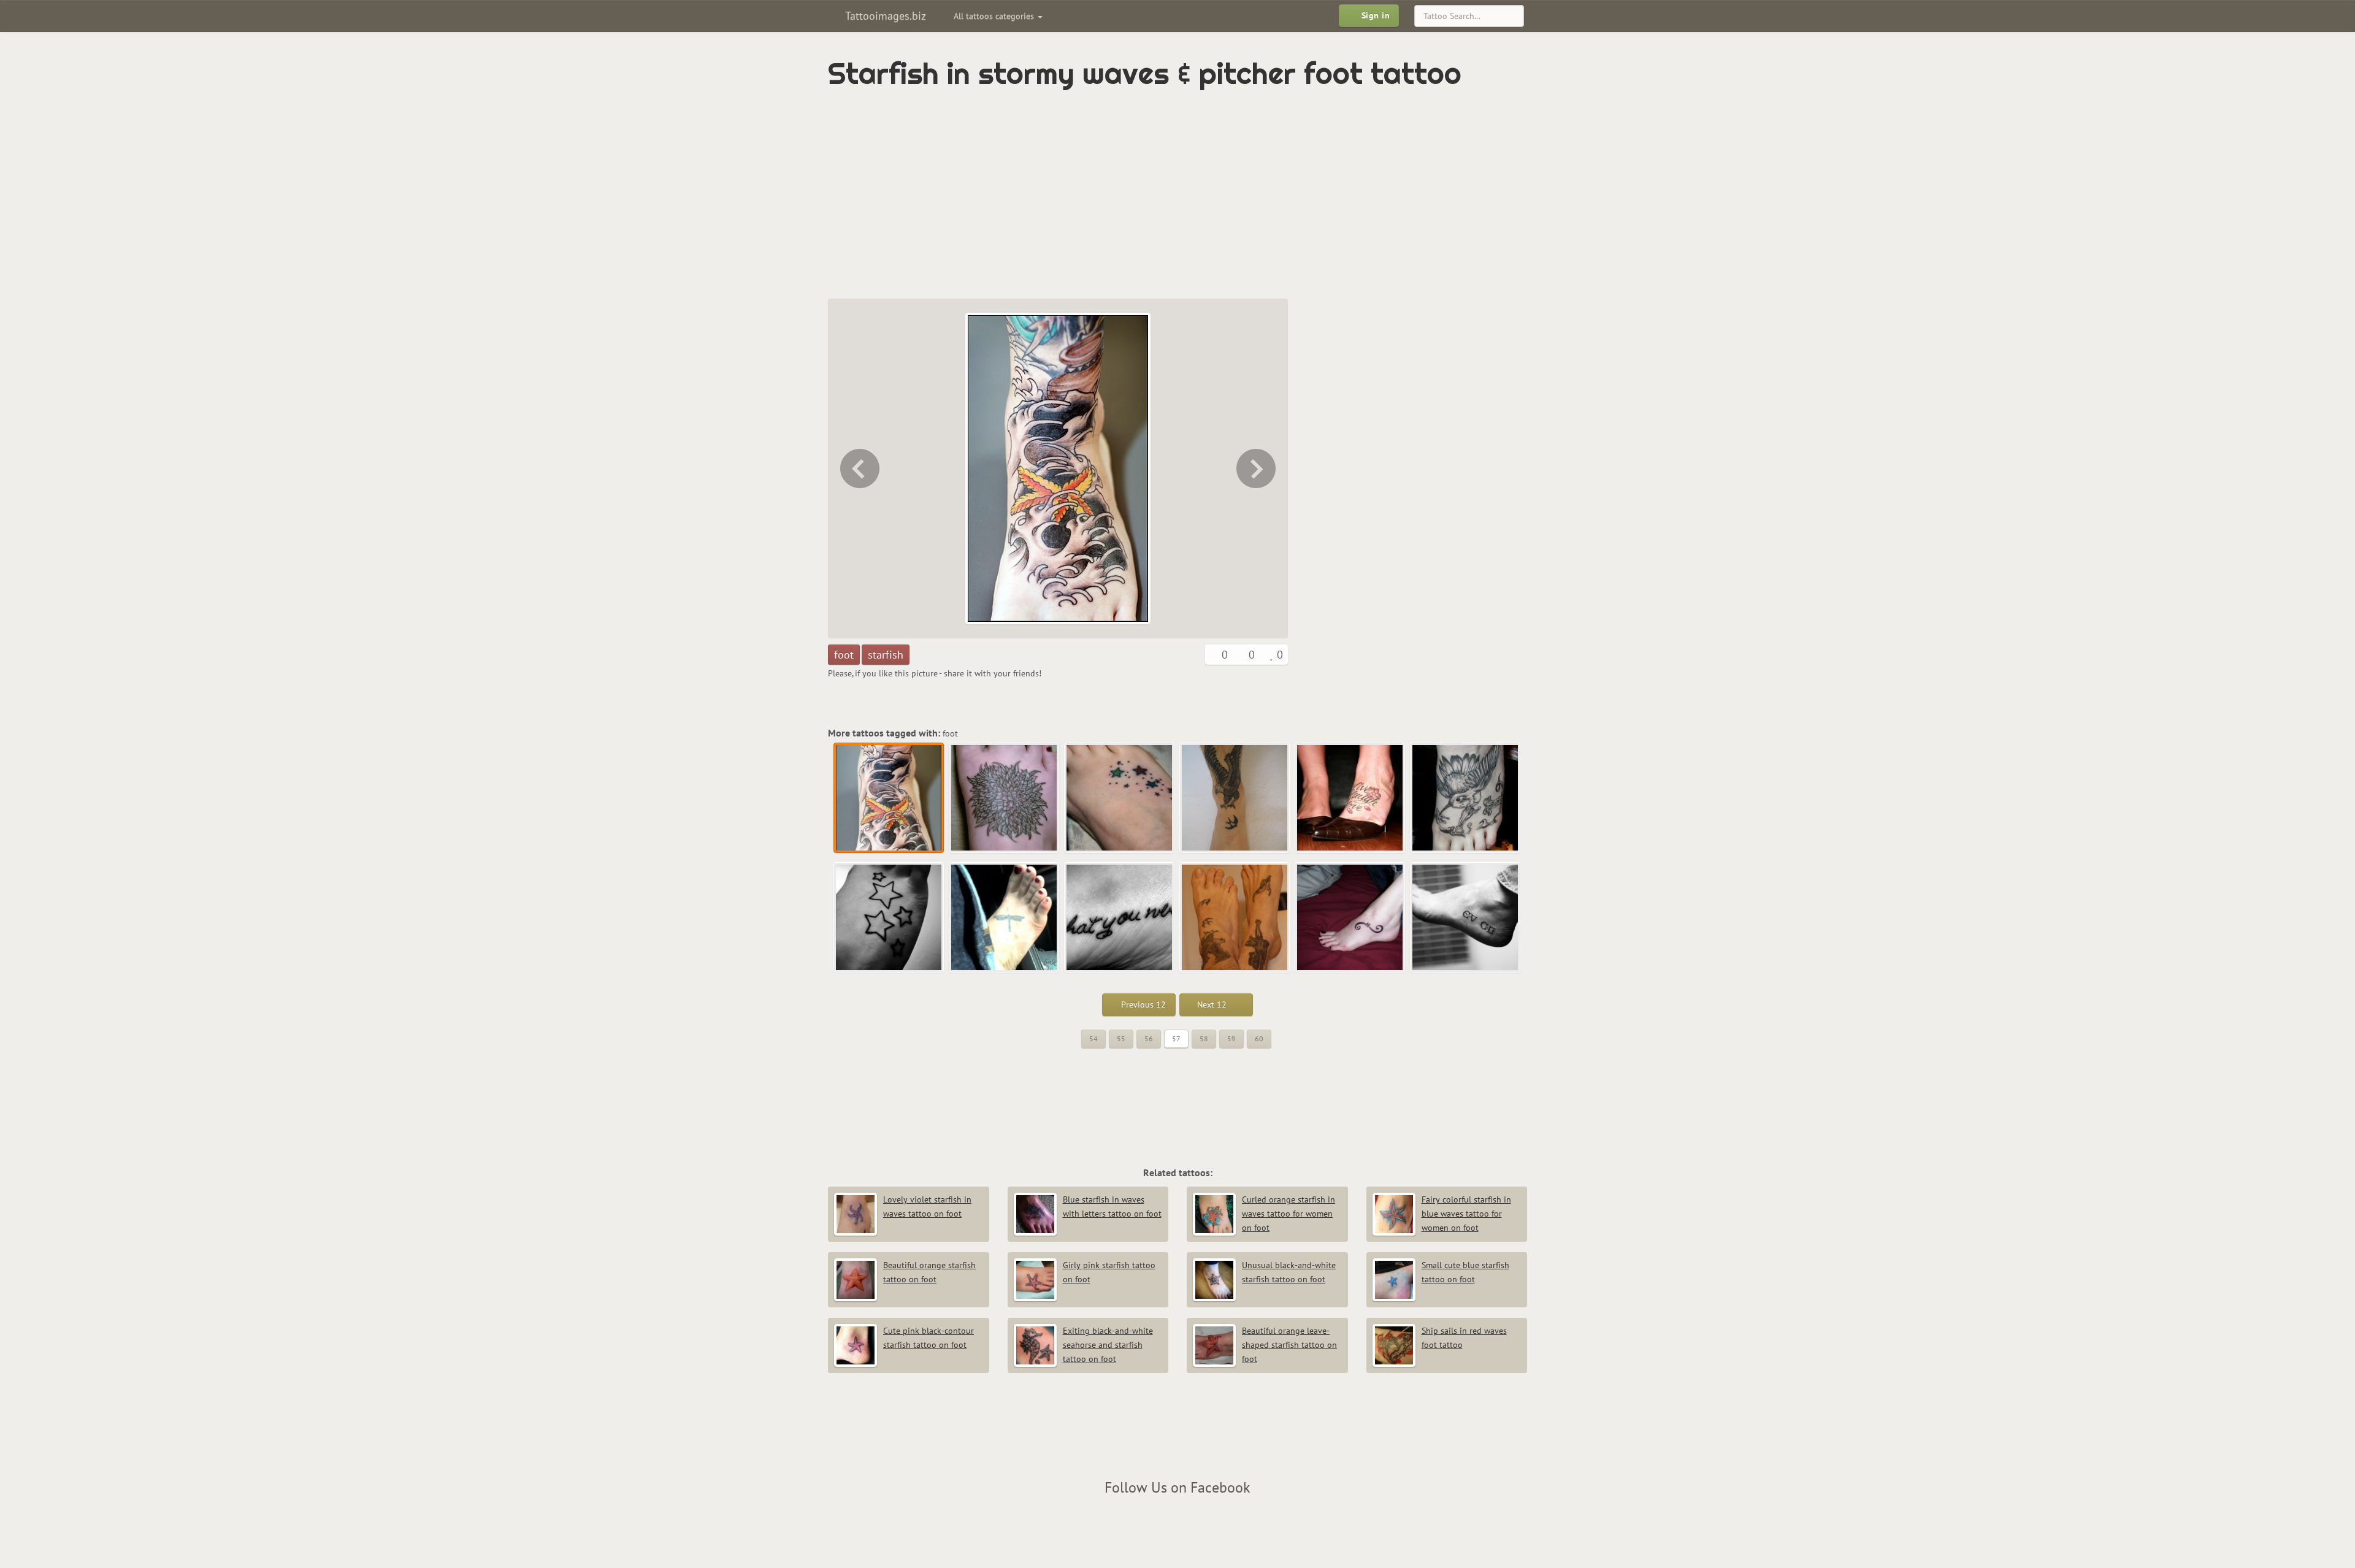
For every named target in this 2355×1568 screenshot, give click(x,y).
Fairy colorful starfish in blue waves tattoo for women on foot (1466, 1214)
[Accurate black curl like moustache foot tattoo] (1350, 918)
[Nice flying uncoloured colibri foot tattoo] (1466, 798)
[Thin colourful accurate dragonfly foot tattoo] (1005, 918)
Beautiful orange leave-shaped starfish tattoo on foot (1289, 1345)
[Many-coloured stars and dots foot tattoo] (1120, 798)
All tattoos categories (995, 16)
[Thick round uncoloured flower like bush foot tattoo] (1257, 468)
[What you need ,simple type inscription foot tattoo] (1120, 918)
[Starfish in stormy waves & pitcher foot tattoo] (889, 798)
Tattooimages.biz (884, 16)
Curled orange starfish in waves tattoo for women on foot (1289, 1214)
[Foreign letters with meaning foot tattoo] (1466, 918)
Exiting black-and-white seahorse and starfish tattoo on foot (1108, 1345)
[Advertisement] (1125, 194)
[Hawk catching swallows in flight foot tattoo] (1235, 798)
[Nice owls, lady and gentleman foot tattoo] (859, 468)
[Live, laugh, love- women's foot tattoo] (1350, 798)
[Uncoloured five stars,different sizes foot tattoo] (889, 918)
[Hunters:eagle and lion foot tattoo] (1235, 918)
